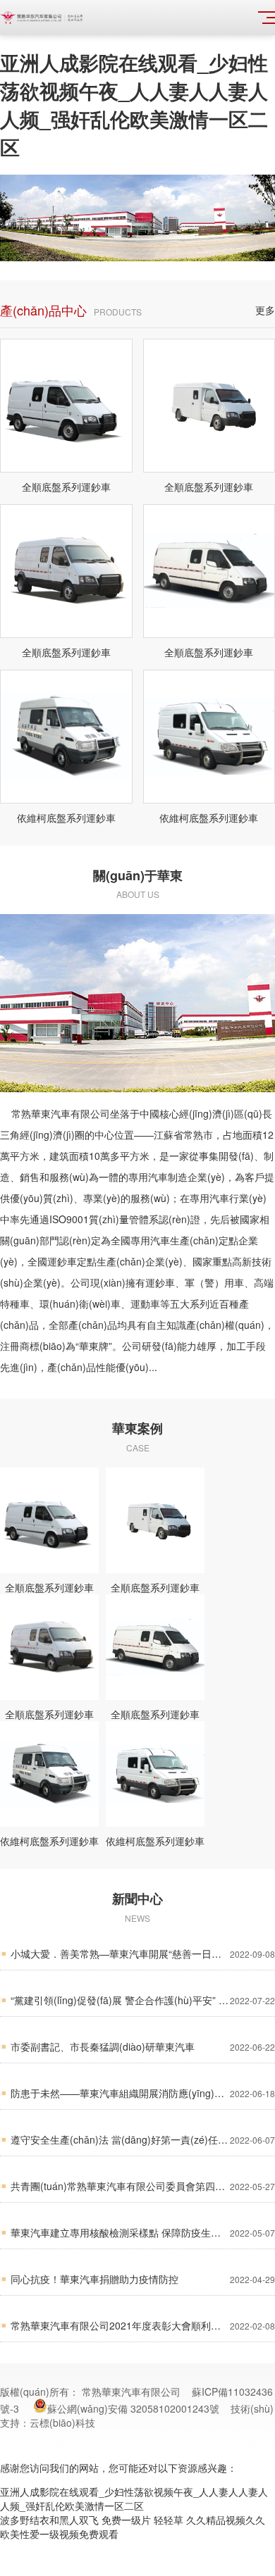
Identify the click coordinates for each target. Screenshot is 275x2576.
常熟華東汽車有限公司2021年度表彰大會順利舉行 (143, 2325)
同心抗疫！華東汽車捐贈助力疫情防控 (143, 2279)
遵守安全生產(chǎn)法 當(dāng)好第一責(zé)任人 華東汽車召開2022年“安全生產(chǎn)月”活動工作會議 (143, 2139)
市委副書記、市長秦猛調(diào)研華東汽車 (143, 2046)
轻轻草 (169, 2520)
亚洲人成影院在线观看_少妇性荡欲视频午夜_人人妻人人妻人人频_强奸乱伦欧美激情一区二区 (134, 105)
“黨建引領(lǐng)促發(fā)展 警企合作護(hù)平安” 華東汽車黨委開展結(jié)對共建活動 (143, 2000)
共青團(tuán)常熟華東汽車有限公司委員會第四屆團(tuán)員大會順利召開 (143, 2186)
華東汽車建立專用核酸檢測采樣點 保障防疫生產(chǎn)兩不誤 (143, 2232)
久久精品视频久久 (226, 2520)
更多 (265, 310)
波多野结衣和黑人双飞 (49, 2520)
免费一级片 (126, 2520)
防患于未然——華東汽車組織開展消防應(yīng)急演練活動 (143, 2093)
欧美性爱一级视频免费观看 (59, 2534)
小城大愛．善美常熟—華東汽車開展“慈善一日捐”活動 (143, 1953)
